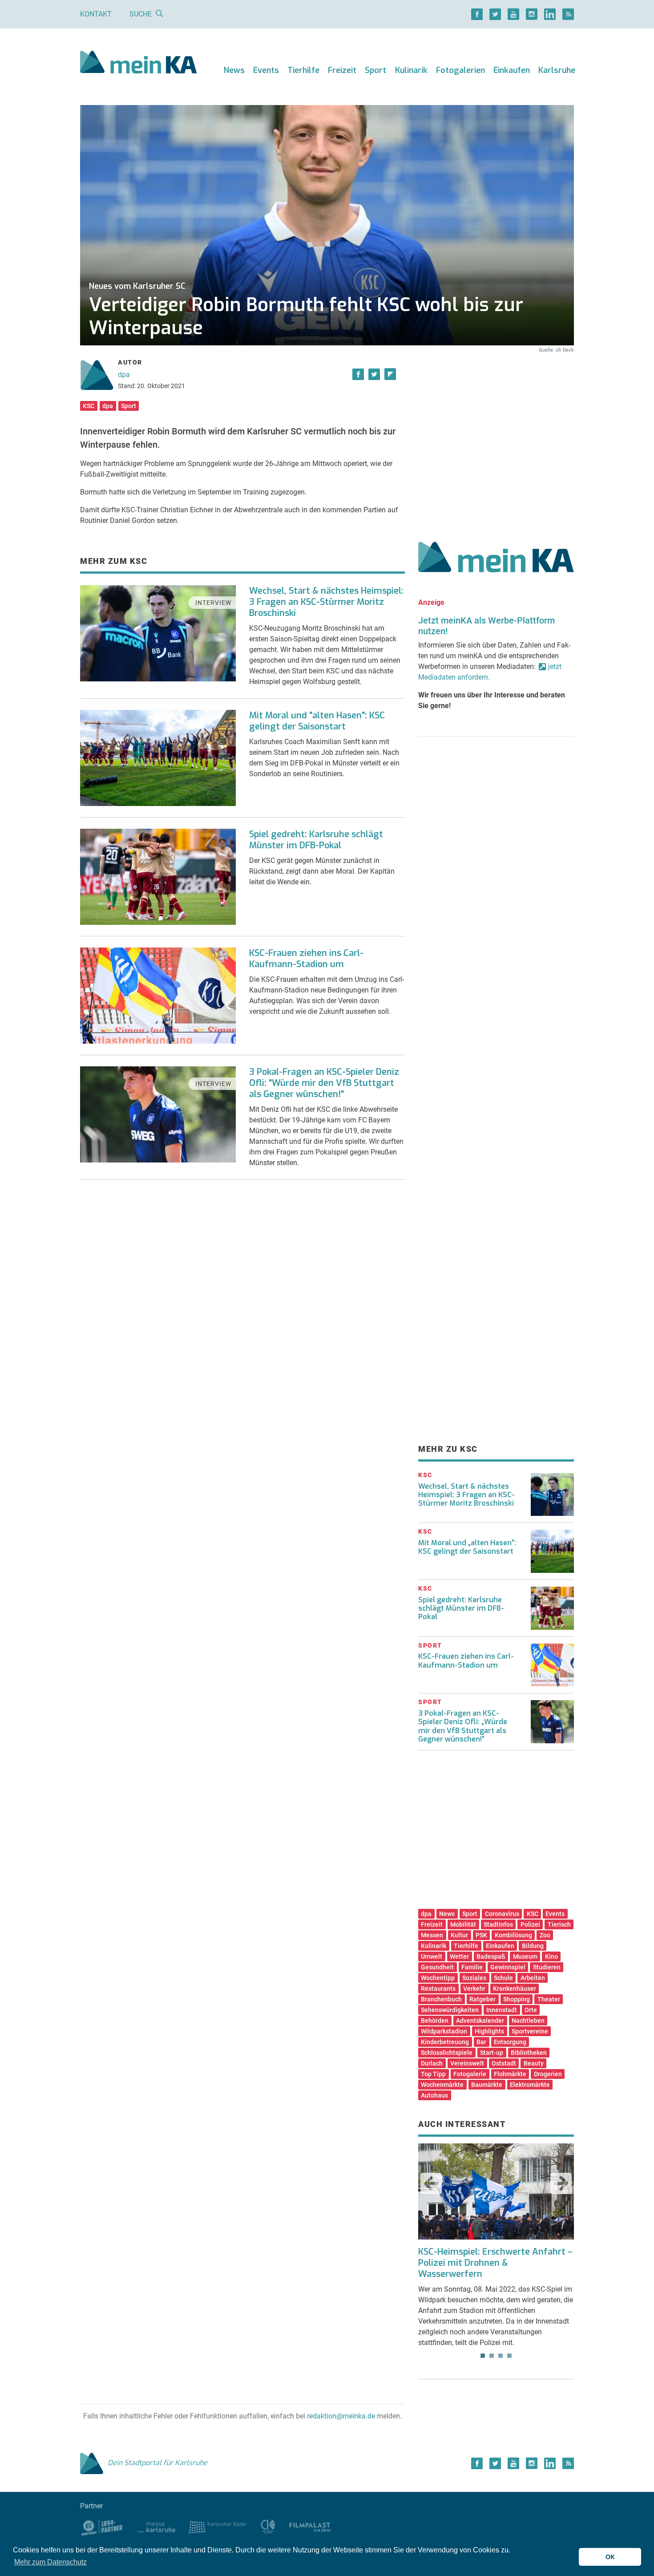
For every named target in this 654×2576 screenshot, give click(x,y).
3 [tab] (501, 2356)
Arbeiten (533, 1978)
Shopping (517, 1999)
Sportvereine (530, 2031)
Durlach (432, 2063)
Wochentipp (438, 1978)
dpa (124, 375)
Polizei (530, 1924)
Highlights (489, 2031)
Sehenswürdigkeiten (450, 2010)
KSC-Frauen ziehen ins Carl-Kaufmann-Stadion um (306, 959)
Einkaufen (512, 70)
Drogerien (548, 2074)
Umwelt (432, 1956)
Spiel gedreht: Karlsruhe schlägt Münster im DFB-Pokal (316, 840)
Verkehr (474, 1989)
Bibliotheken (529, 2053)
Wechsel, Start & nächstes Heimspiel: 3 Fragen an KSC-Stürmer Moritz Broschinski (326, 602)
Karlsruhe (557, 70)
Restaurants (438, 1989)
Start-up (492, 2053)
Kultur (459, 1935)
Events (266, 70)
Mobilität (463, 1924)
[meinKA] (139, 63)
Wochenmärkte (442, 2085)
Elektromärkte (530, 2085)
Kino (551, 1956)
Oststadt (504, 2063)
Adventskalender (480, 2021)
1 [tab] (483, 2356)
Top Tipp (433, 2074)
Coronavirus (502, 1914)
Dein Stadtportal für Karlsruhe (157, 2463)
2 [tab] (492, 2356)
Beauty (534, 2063)
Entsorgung (510, 2042)
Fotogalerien (460, 70)
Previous (431, 2183)
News (234, 70)
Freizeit (342, 70)
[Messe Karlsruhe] (157, 2526)
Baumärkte (487, 2085)
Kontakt (96, 14)
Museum (525, 1956)
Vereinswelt (467, 2063)
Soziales (474, 1978)
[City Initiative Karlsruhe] (268, 2526)
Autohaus (434, 2095)
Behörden (435, 2021)
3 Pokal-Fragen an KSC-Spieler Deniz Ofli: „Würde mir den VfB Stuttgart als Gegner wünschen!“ (463, 1726)
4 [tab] (509, 2356)
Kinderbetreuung (445, 2042)
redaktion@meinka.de (341, 2416)
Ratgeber (482, 1999)
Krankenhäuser (515, 1989)
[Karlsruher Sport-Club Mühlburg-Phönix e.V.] (102, 2526)
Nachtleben (528, 2021)
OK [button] (610, 2557)
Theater (549, 1999)
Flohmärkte (510, 2074)
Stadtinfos (498, 1924)
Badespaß (491, 1956)
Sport (375, 70)
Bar (481, 2042)
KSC (89, 406)
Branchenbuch (441, 1999)
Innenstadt (502, 2010)
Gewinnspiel (508, 1967)
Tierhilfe (303, 70)
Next (561, 2183)
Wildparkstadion (444, 2031)
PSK (481, 1935)
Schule (503, 1978)
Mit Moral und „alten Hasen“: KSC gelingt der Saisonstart (467, 1547)
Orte (531, 2010)
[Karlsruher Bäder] (218, 2526)
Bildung (533, 1946)
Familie (472, 1967)
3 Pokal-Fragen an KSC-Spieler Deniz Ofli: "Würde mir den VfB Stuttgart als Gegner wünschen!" (324, 1083)
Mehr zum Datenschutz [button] (50, 2562)
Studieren (547, 1967)
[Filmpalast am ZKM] (310, 2526)
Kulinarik (411, 70)
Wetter (459, 1956)
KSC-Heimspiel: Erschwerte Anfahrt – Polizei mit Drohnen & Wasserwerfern (495, 2263)
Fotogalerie (470, 2074)
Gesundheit (437, 1967)
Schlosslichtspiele (447, 2053)
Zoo (545, 1935)
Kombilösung (513, 1935)
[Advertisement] (496, 437)
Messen (432, 1935)
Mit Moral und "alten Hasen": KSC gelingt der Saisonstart (317, 721)
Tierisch (559, 1924)
